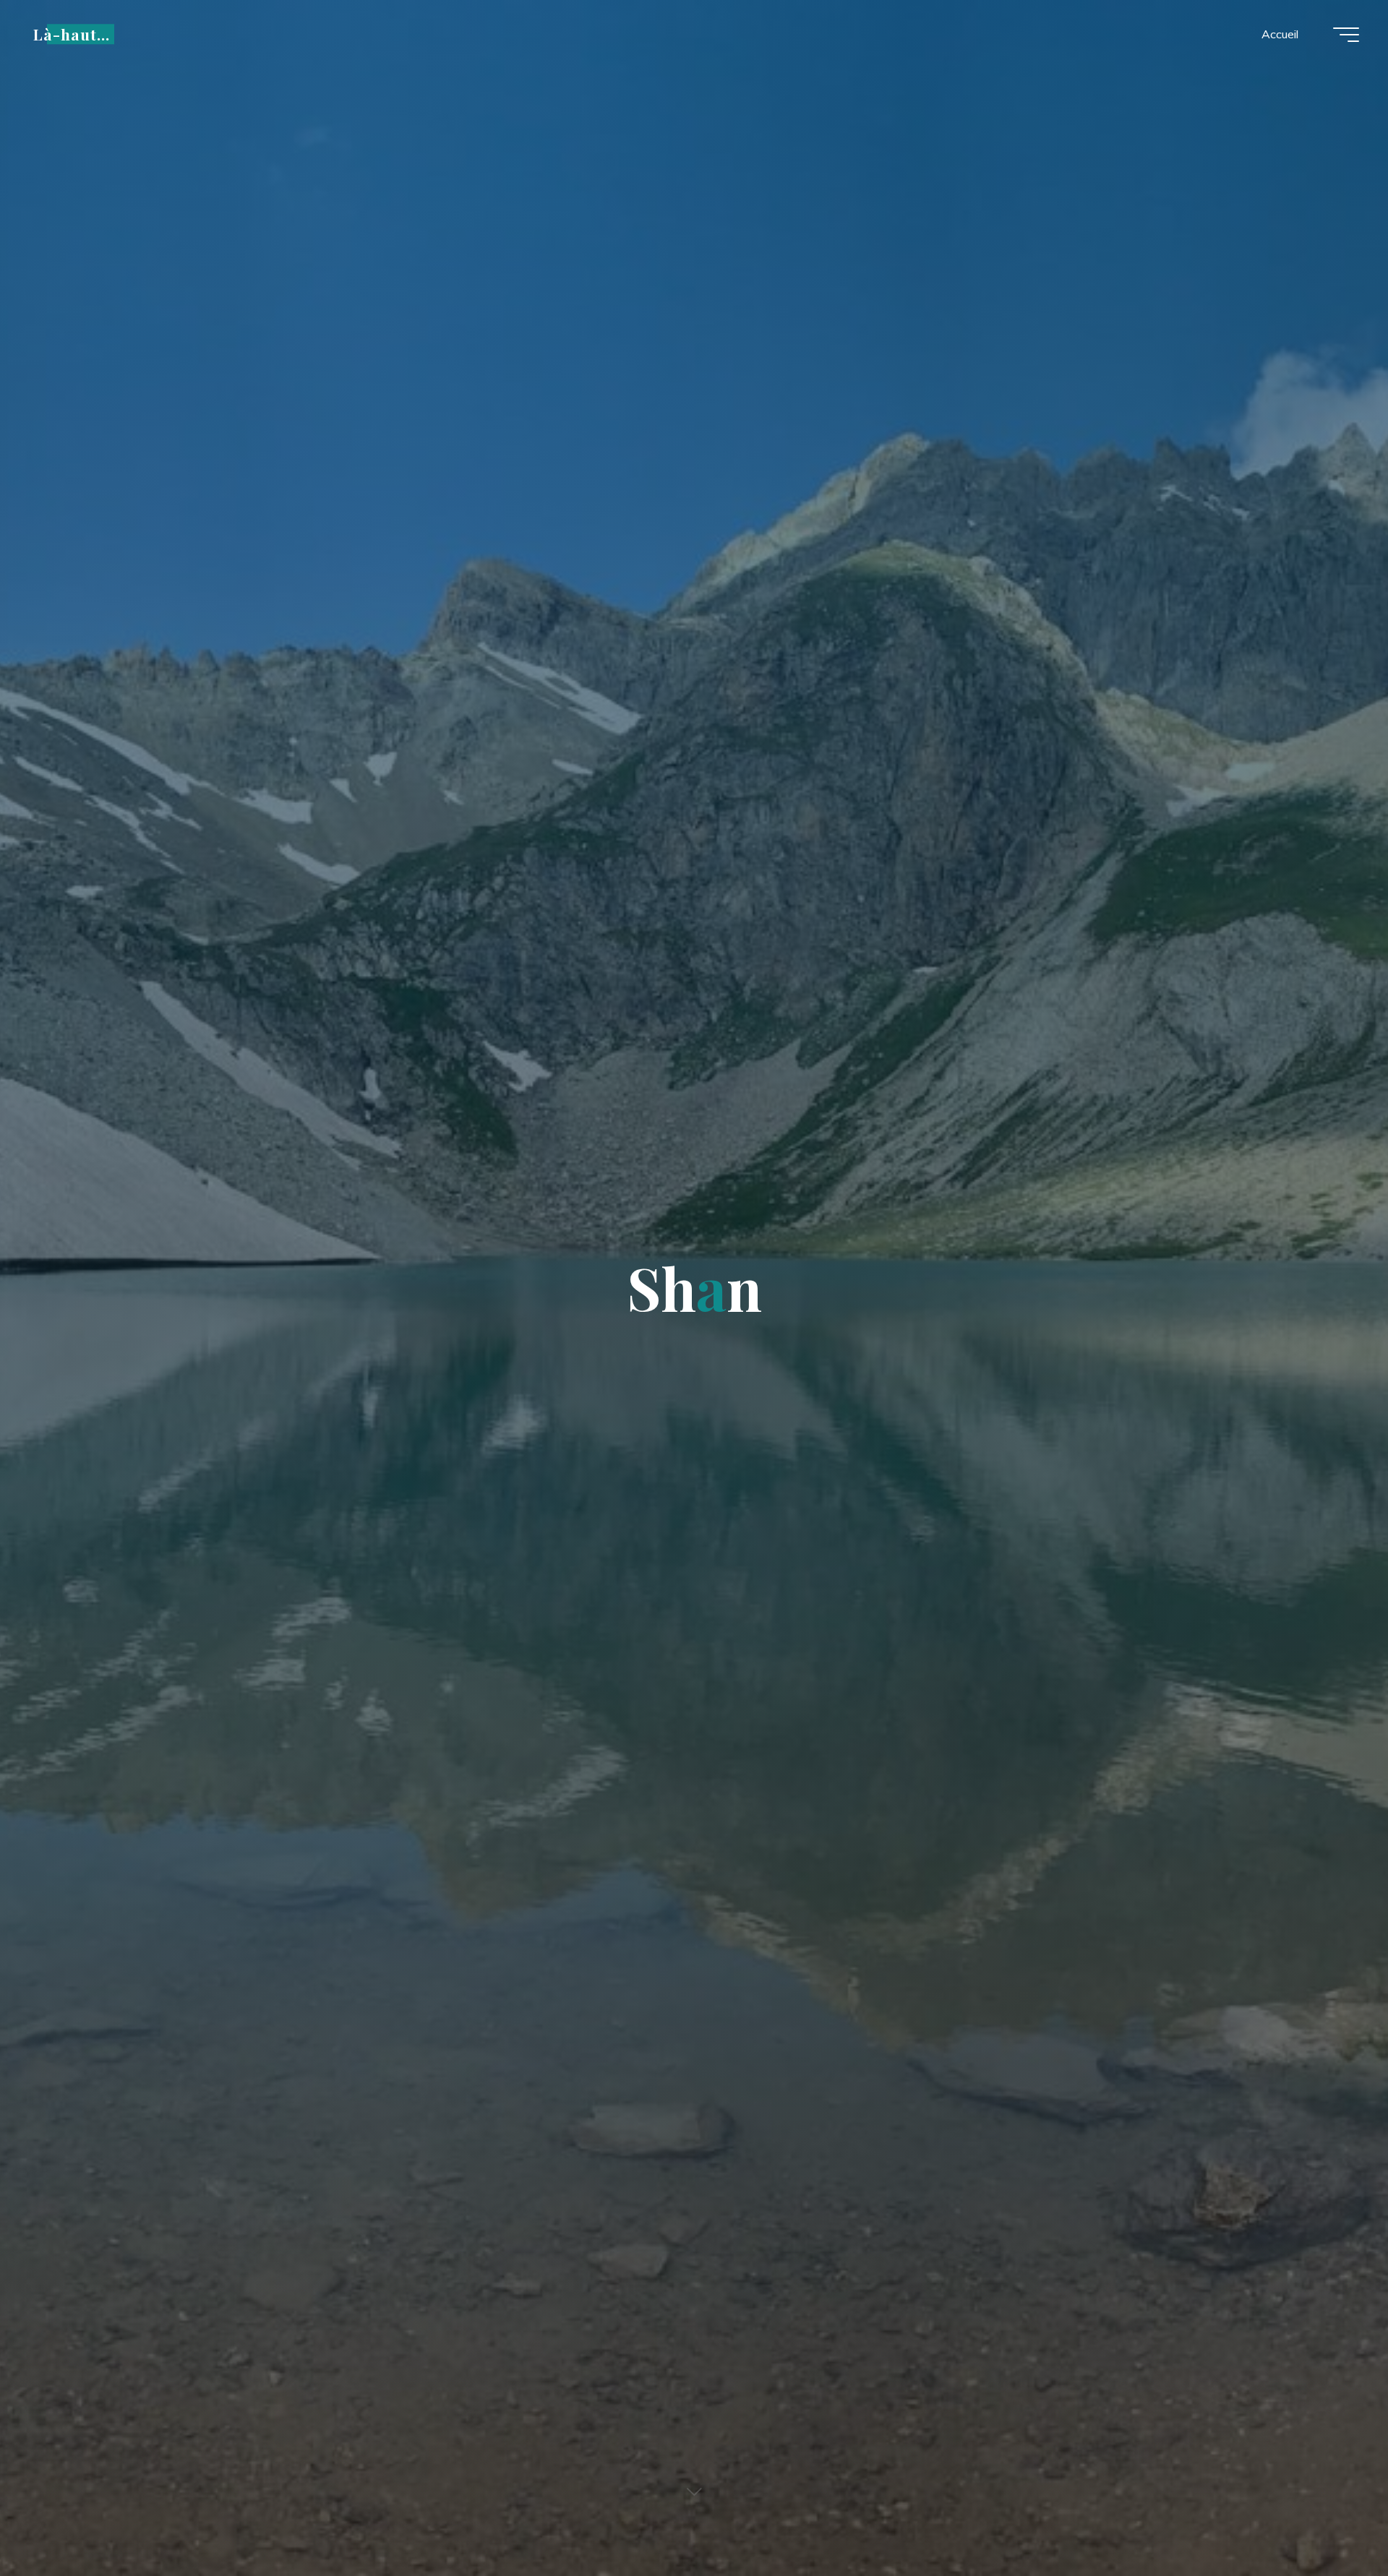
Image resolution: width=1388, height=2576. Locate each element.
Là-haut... (72, 34)
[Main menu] (1346, 35)
